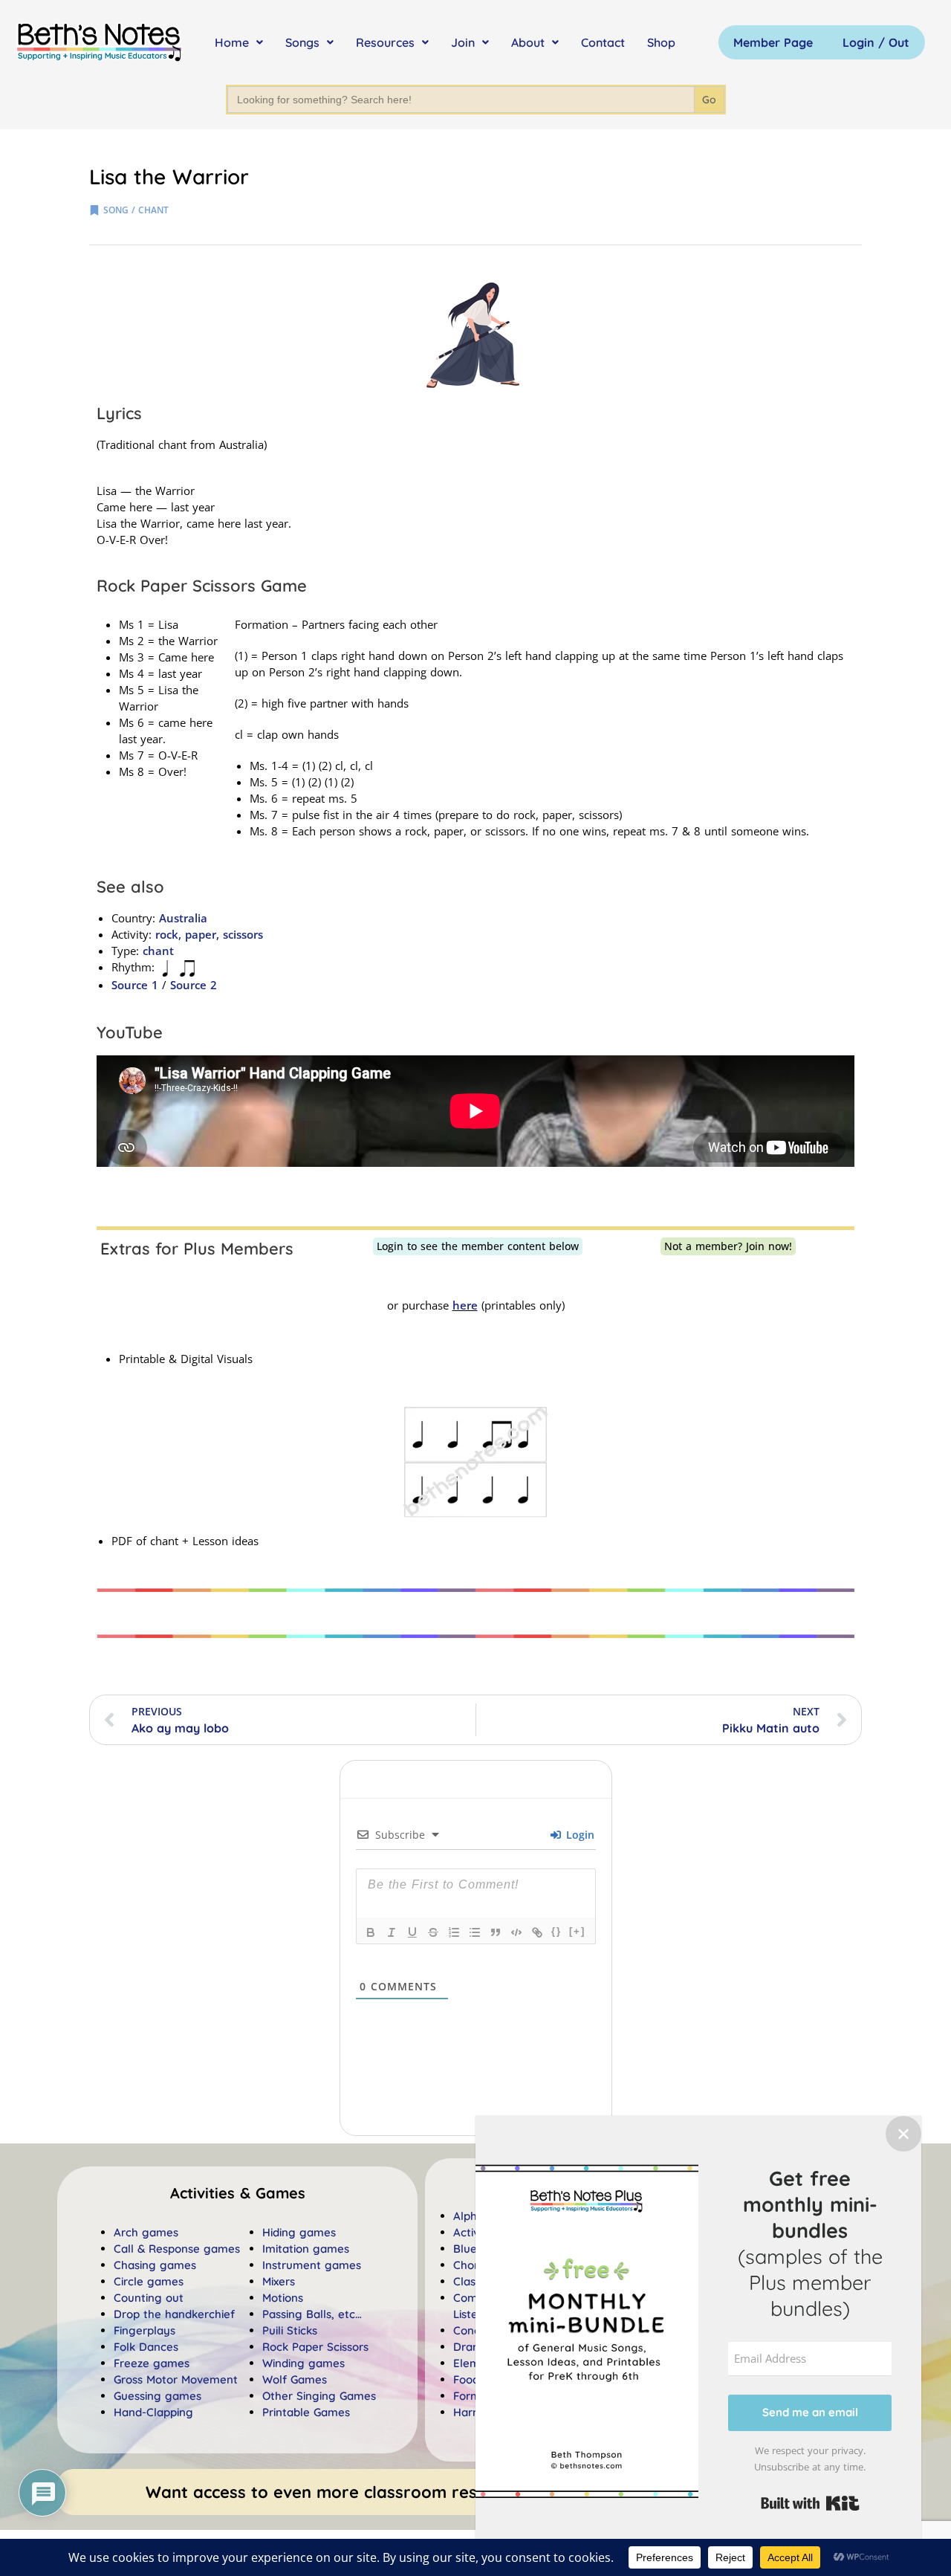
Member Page (773, 42)
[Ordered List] (454, 1932)
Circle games (149, 2281)
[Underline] (412, 1932)
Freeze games (152, 2363)
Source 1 (135, 985)
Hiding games (299, 2232)
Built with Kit (810, 2503)
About (528, 42)
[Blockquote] (496, 1932)
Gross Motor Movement (176, 2379)
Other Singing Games (319, 2396)
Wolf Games (295, 2379)
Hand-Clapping (153, 2412)
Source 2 (194, 985)
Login (578, 1835)
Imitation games (306, 2249)
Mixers (279, 2281)
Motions (283, 2298)
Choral (471, 2265)
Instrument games (312, 2265)
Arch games (146, 2232)
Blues (468, 2249)
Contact (603, 42)
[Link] (537, 1932)
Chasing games (155, 2265)
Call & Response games (177, 2249)
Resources (385, 42)
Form (467, 2396)
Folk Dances (146, 2347)
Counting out (149, 2298)
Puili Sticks (290, 2330)
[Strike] (433, 1932)
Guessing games (158, 2396)
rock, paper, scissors (209, 934)
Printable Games (306, 2412)
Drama (471, 2347)
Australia (183, 918)
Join (463, 42)
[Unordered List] (475, 1932)
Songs (302, 42)
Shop (661, 42)
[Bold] (371, 1932)
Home (232, 42)
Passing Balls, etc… (312, 2314)
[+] (577, 1931)
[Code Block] (516, 1932)
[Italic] (392, 1932)
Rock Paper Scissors (315, 2347)
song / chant (136, 210)
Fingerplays (145, 2330)
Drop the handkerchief (174, 2314)
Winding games (304, 2363)
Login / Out (876, 42)
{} (556, 1931)
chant (158, 951)
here (465, 1305)
